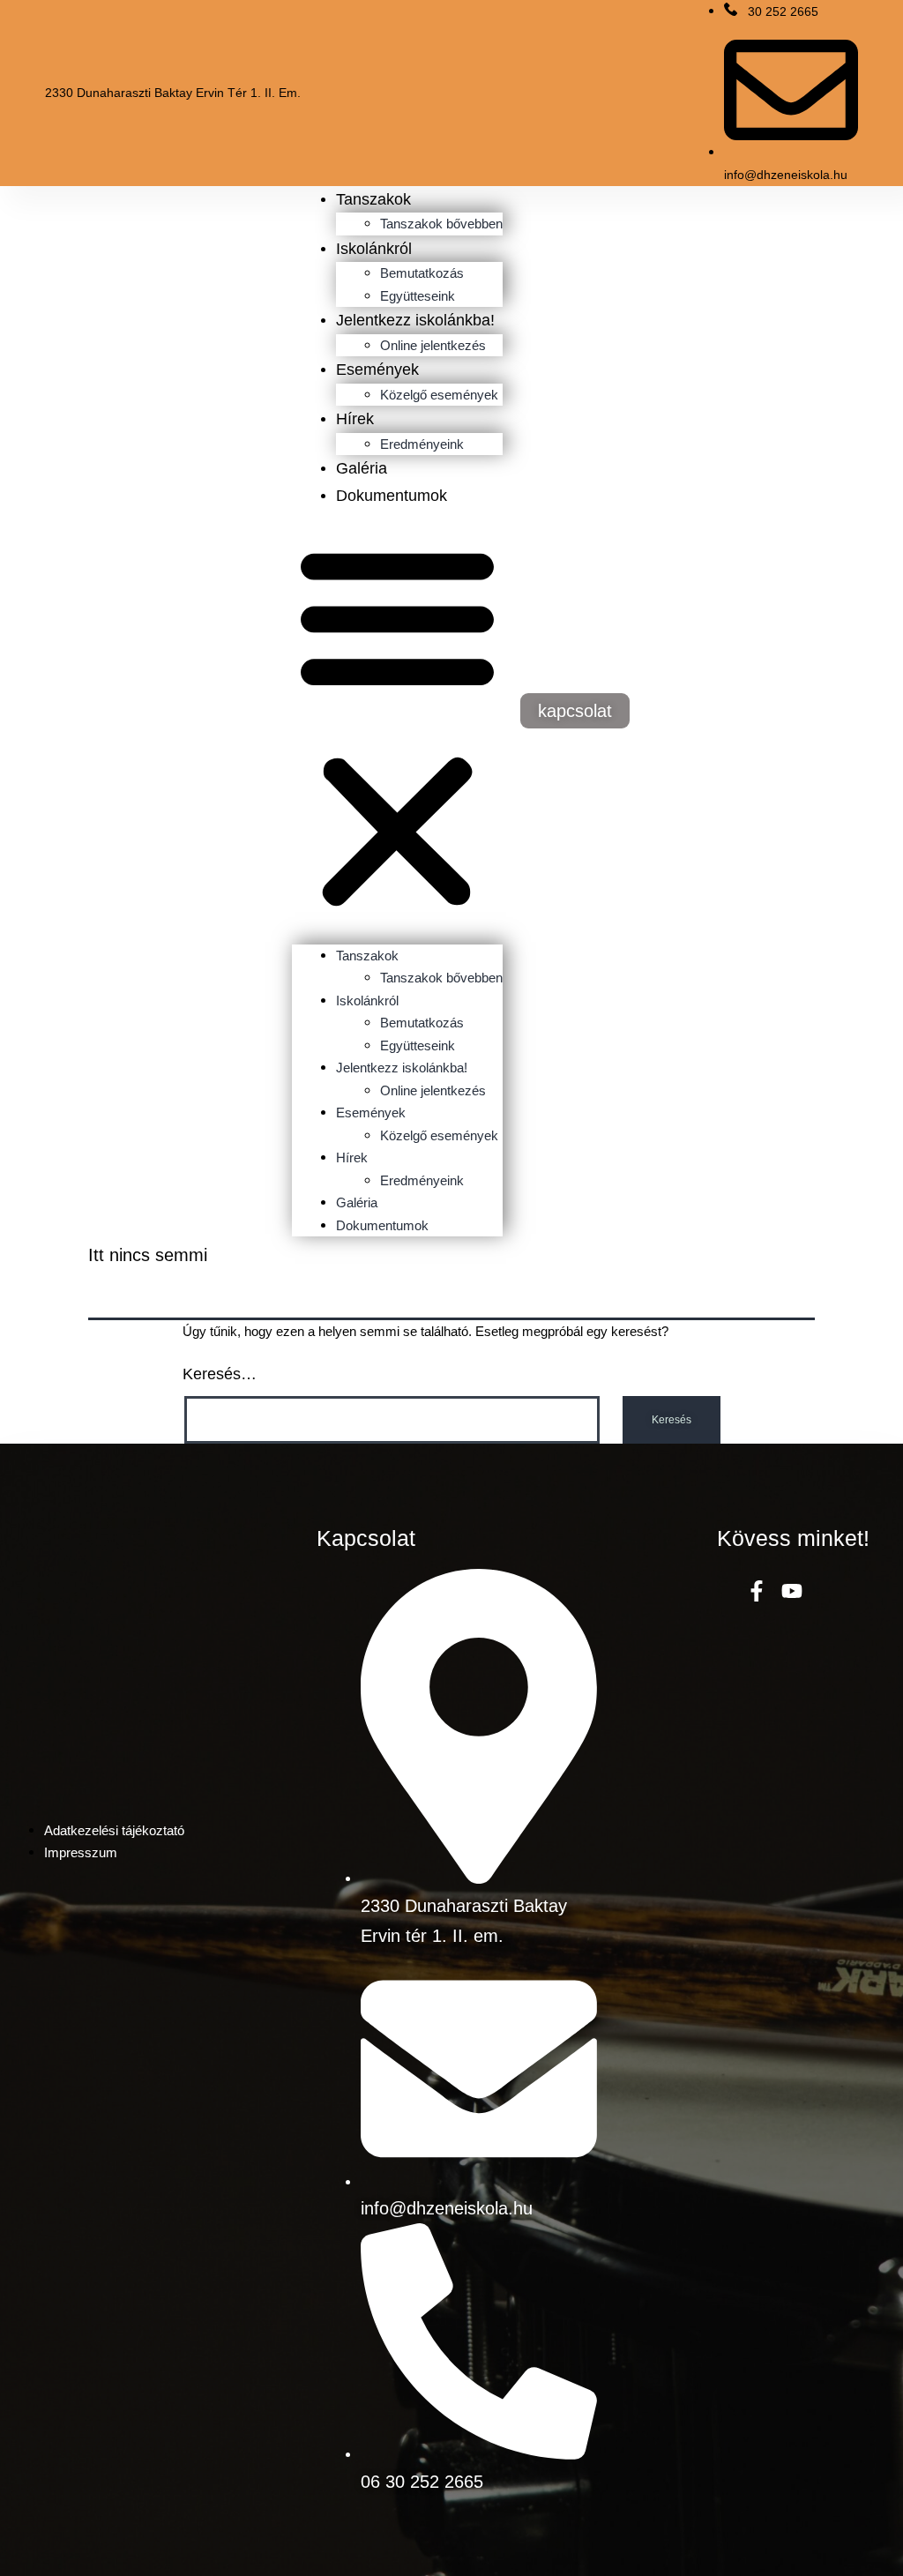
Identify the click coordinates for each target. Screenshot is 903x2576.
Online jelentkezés (433, 345)
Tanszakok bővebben (441, 224)
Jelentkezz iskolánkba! (415, 320)
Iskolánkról (374, 249)
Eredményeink (422, 444)
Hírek (355, 419)
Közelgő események (439, 395)
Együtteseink (418, 296)
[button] (397, 727)
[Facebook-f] (757, 1590)
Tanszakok (373, 199)
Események (377, 370)
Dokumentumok (392, 496)
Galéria (362, 468)
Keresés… (220, 1374)
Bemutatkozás (422, 273)
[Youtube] (792, 1590)
